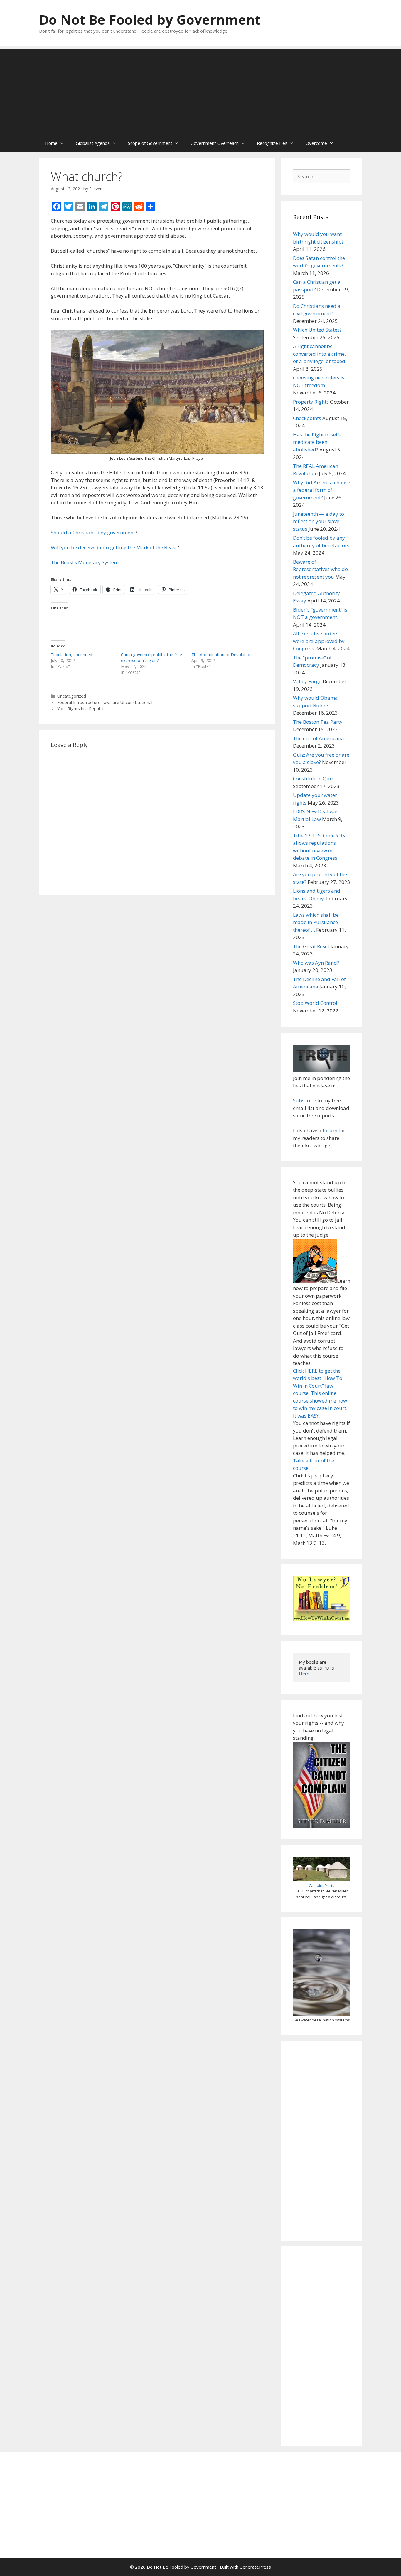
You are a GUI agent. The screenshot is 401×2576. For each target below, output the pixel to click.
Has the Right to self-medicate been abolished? (317, 442)
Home (51, 143)
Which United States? (317, 330)
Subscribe (305, 1100)
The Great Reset (311, 946)
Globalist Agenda (93, 143)
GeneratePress (255, 2567)
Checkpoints (307, 418)
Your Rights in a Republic (81, 709)
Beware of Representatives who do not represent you (320, 569)
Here (304, 1674)
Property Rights (311, 402)
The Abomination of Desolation (221, 655)
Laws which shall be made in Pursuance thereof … (316, 922)
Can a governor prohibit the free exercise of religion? (151, 658)
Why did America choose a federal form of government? (322, 490)
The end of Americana (319, 738)
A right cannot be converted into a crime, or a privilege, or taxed (319, 354)
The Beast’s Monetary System (85, 562)
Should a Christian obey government (93, 532)
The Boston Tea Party (318, 722)
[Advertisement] (201, 90)
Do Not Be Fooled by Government (150, 20)
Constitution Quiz (313, 779)
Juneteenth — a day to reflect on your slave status (319, 521)
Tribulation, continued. (72, 655)
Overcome (316, 143)
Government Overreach (215, 143)
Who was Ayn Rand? (316, 963)
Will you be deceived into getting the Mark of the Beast (114, 547)
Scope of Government (150, 143)
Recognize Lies (272, 143)
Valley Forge (307, 681)
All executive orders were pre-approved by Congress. (319, 641)
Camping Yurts (322, 1885)
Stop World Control (315, 1003)
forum (330, 1130)
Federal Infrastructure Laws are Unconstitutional (105, 702)
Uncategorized (72, 696)
